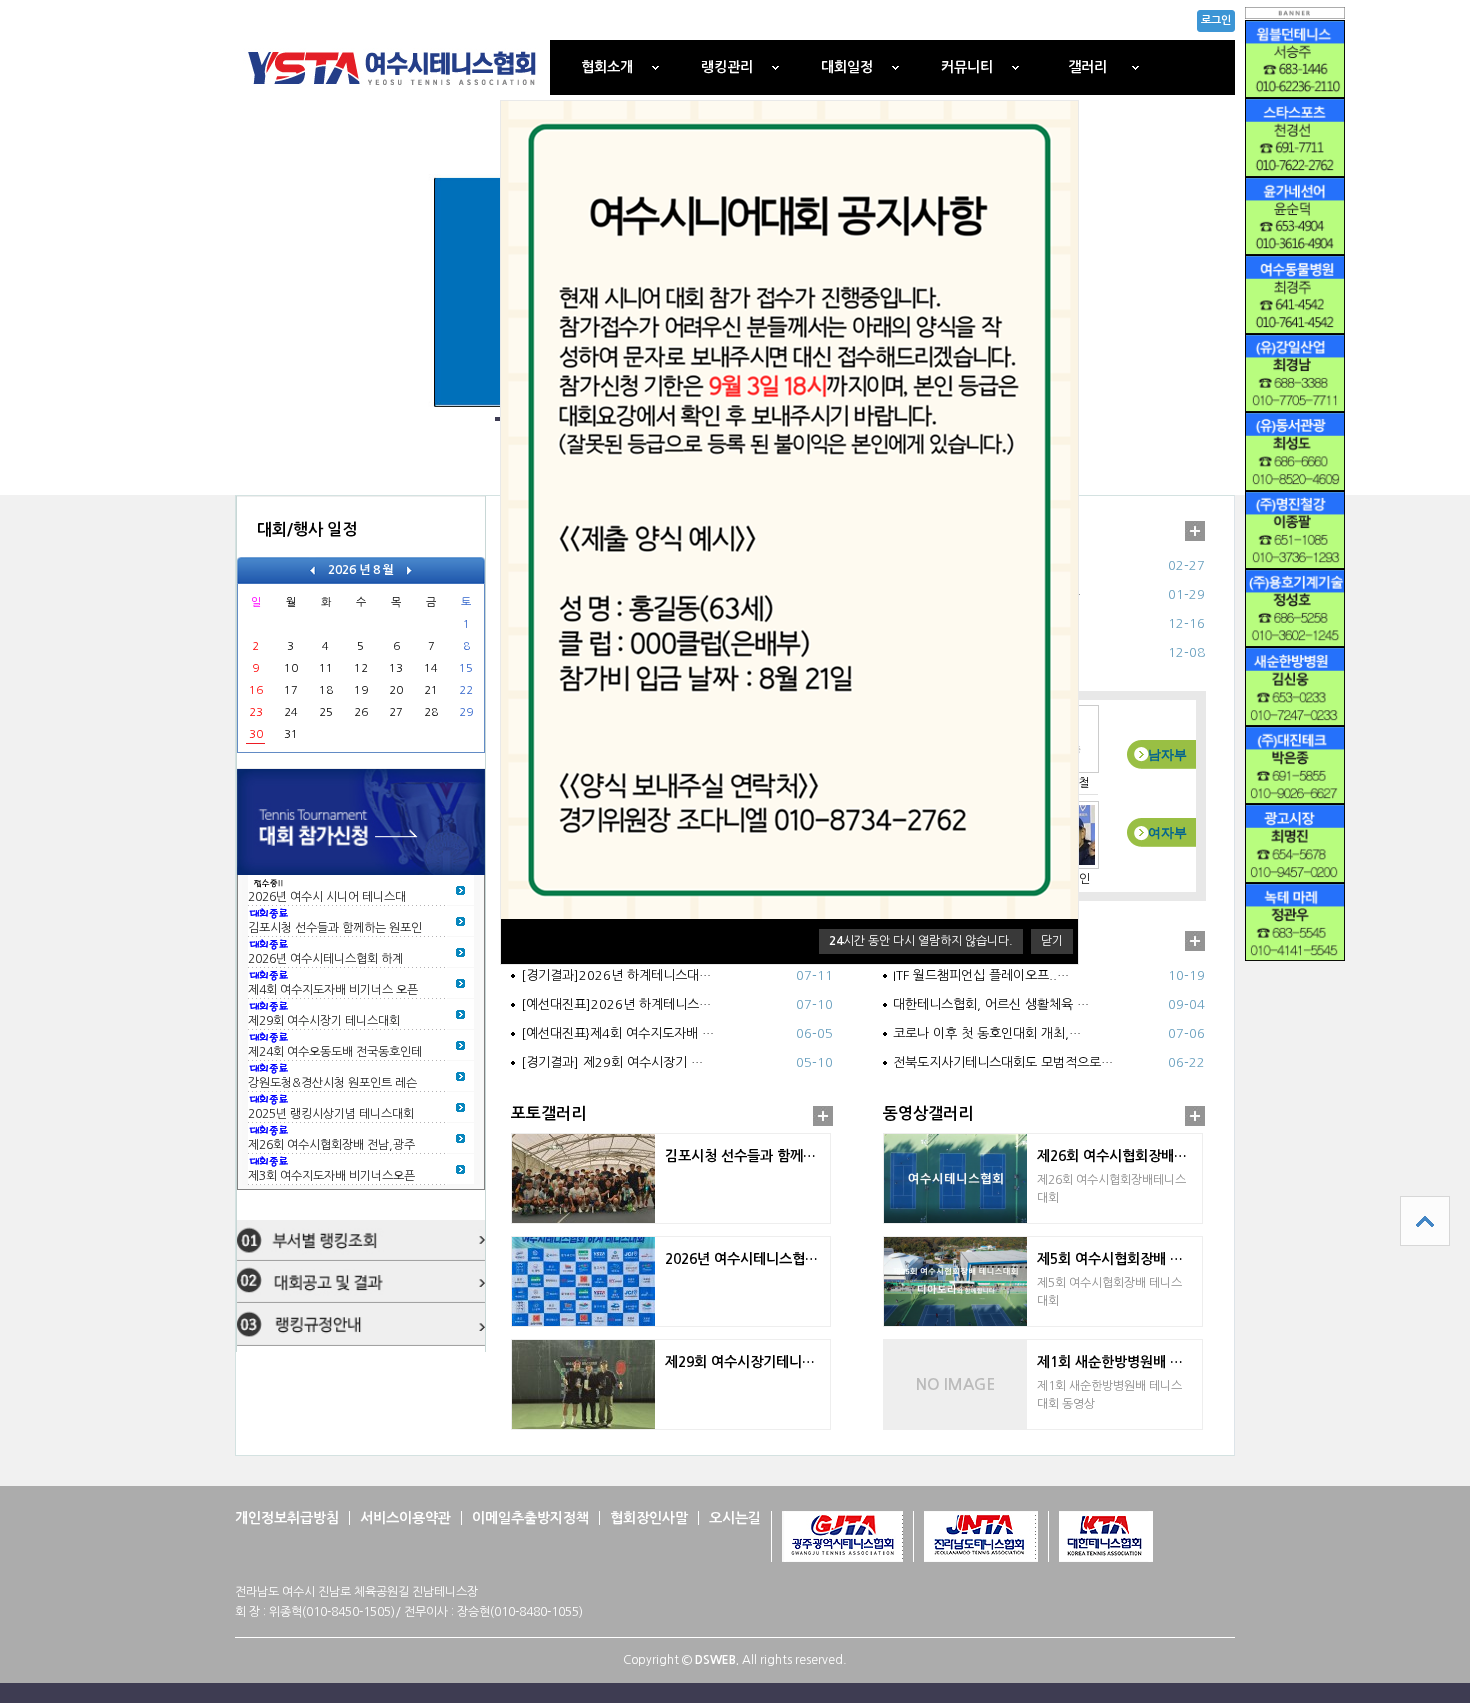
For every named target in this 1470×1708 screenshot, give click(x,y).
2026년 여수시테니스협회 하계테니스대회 (747, 1259)
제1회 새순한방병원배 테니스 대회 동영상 (1119, 1362)
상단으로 (1425, 1221)
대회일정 (847, 67)
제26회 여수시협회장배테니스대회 (1119, 1156)
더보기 (1195, 531)
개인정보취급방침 (287, 1518)
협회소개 (607, 67)
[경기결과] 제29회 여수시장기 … (612, 1062)
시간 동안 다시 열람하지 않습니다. (921, 941)
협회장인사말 (649, 1518)
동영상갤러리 (928, 1113)
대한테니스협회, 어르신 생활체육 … (991, 1004)
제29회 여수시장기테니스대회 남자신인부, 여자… (747, 1362)
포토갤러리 (548, 1113)
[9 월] (409, 570)
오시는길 (735, 1518)
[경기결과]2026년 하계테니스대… (616, 975)
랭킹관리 (727, 67)
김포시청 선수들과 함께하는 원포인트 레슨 (747, 1156)
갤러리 (1087, 67)
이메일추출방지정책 (530, 1518)
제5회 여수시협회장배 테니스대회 (1119, 1259)
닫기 (1052, 941)
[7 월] (312, 570)
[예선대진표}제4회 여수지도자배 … (617, 1033)
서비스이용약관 (405, 1518)
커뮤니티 (967, 67)
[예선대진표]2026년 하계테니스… (616, 1004)
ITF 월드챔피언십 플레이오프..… (981, 975)
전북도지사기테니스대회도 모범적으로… (1003, 1062)
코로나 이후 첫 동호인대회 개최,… (987, 1033)
